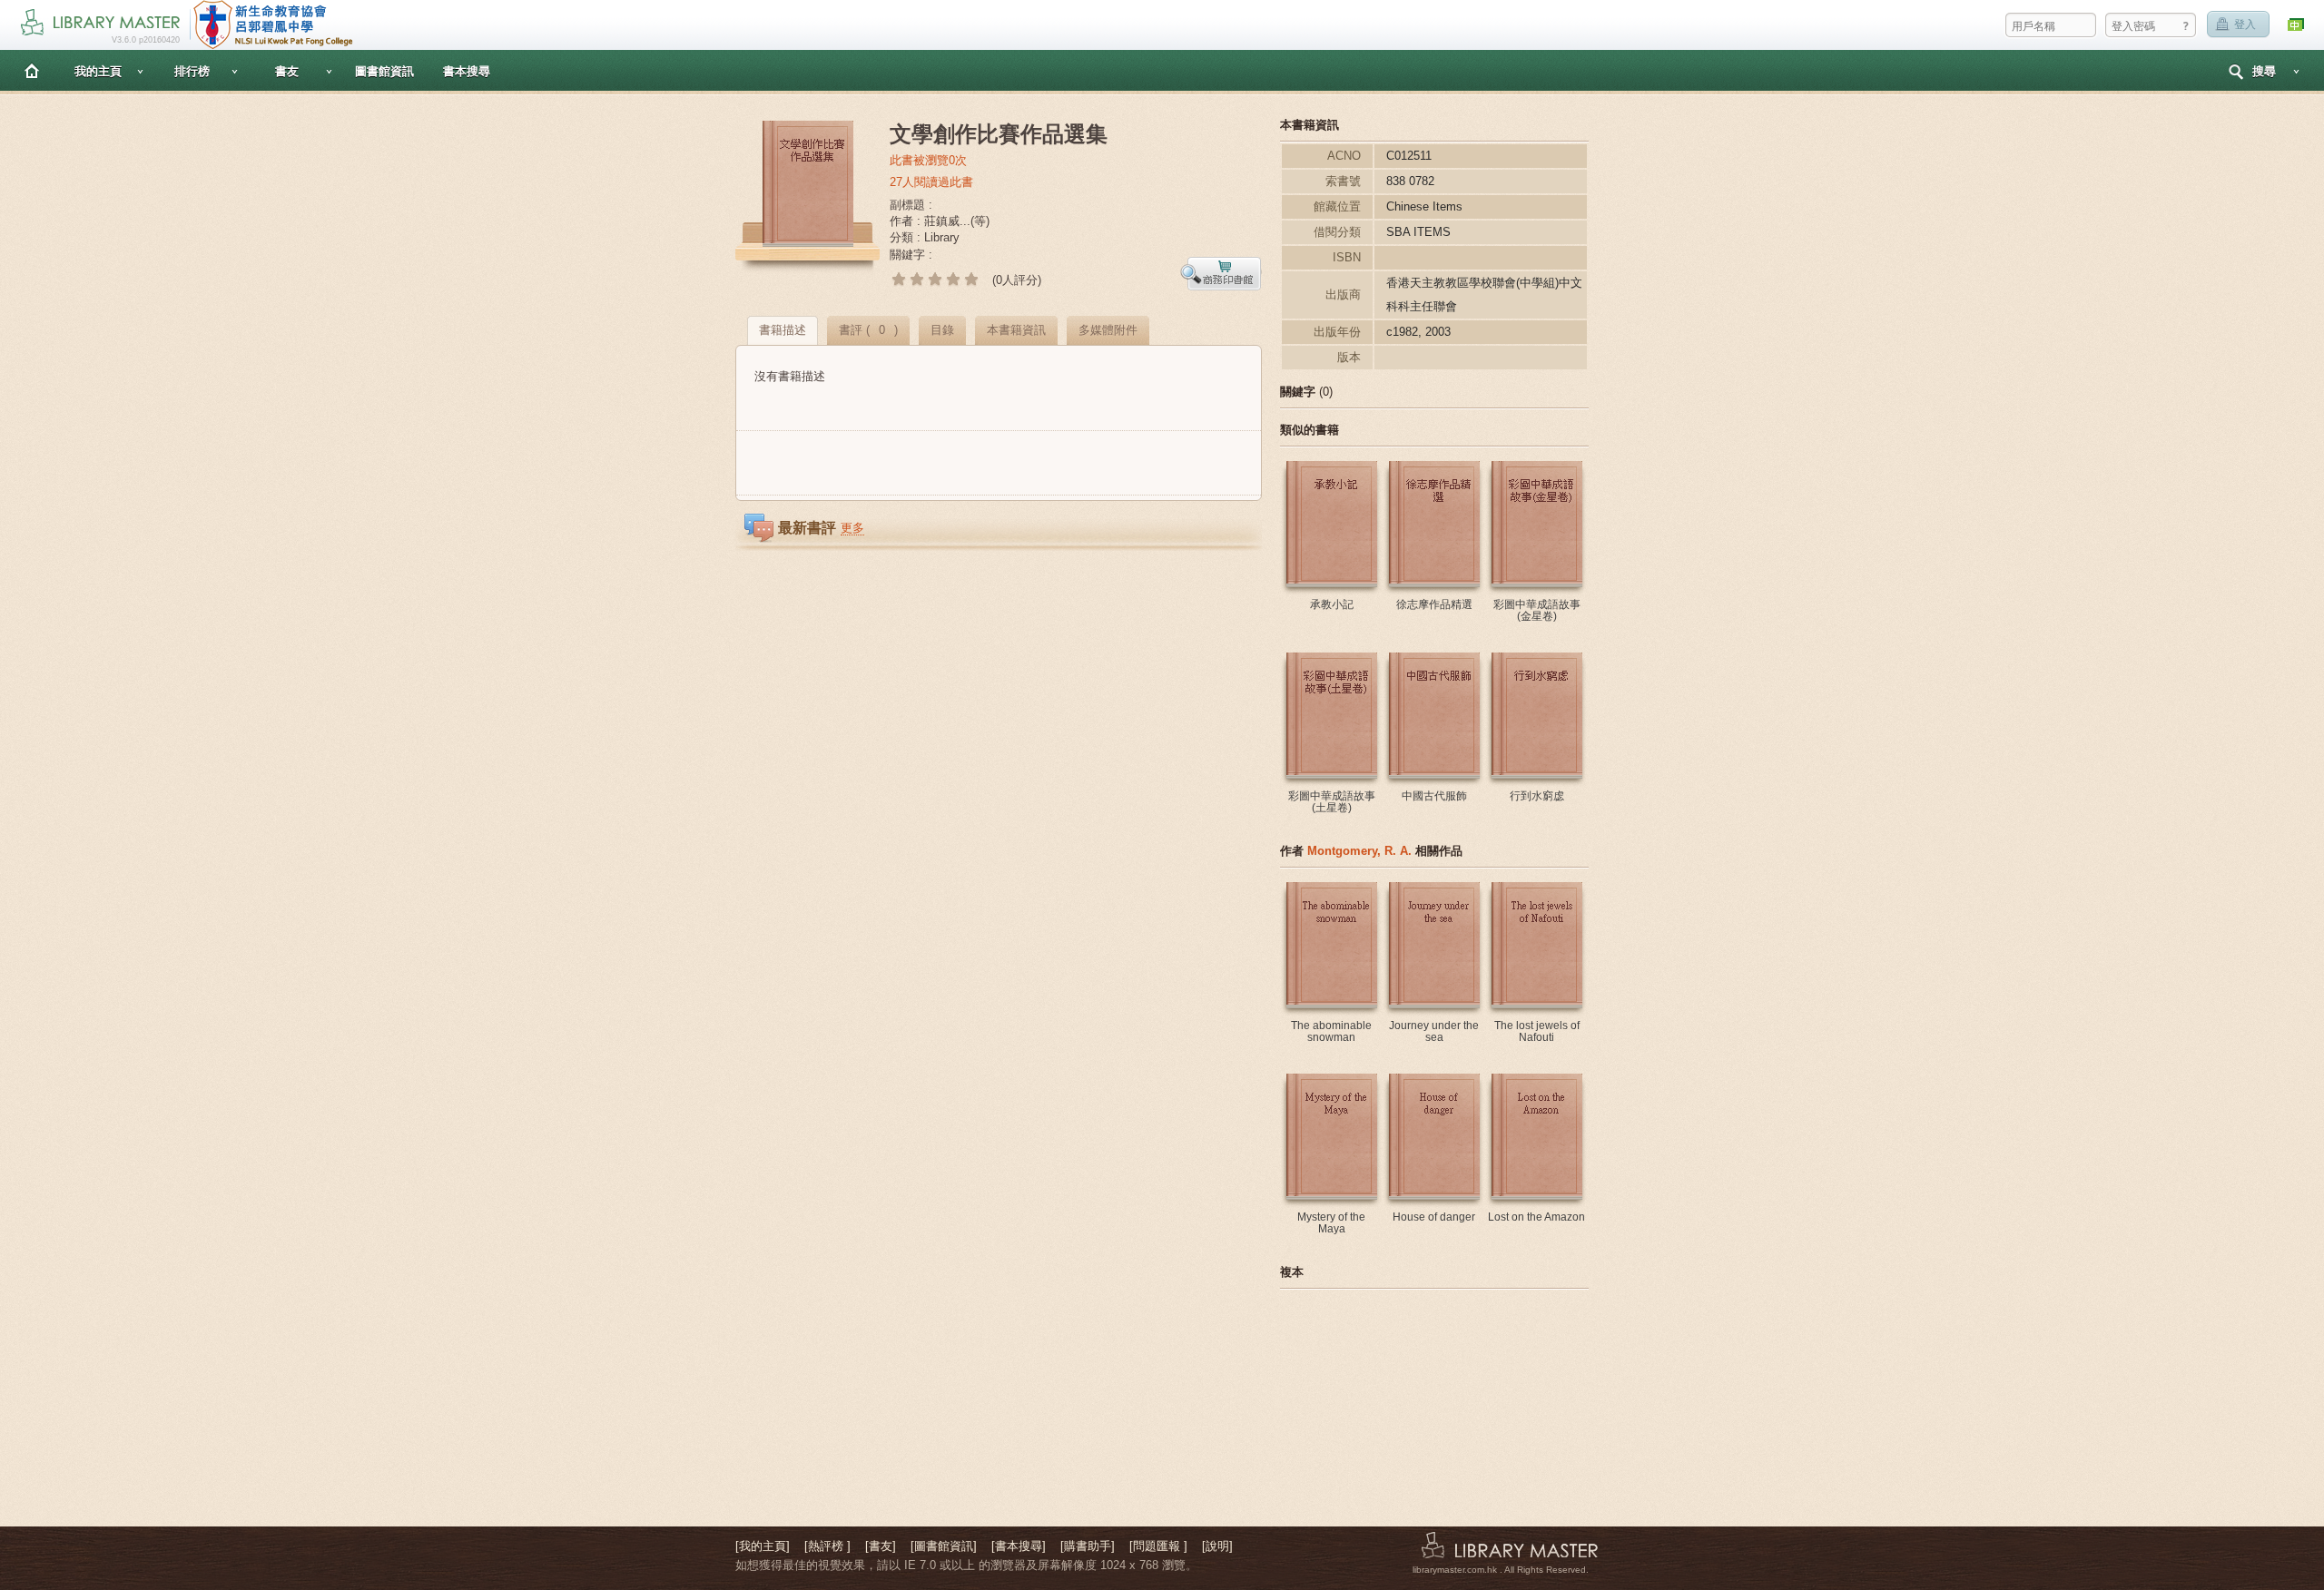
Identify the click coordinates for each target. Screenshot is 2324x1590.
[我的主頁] (763, 1546)
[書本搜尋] (1019, 1546)
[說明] (1217, 1546)
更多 (852, 528)
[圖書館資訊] (944, 1546)
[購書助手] (1088, 1546)
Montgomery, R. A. (1359, 851)
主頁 (32, 70)
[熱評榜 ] (827, 1546)
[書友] (881, 1546)
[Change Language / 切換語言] (2297, 25)
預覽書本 (1221, 274)
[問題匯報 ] (1158, 1546)
